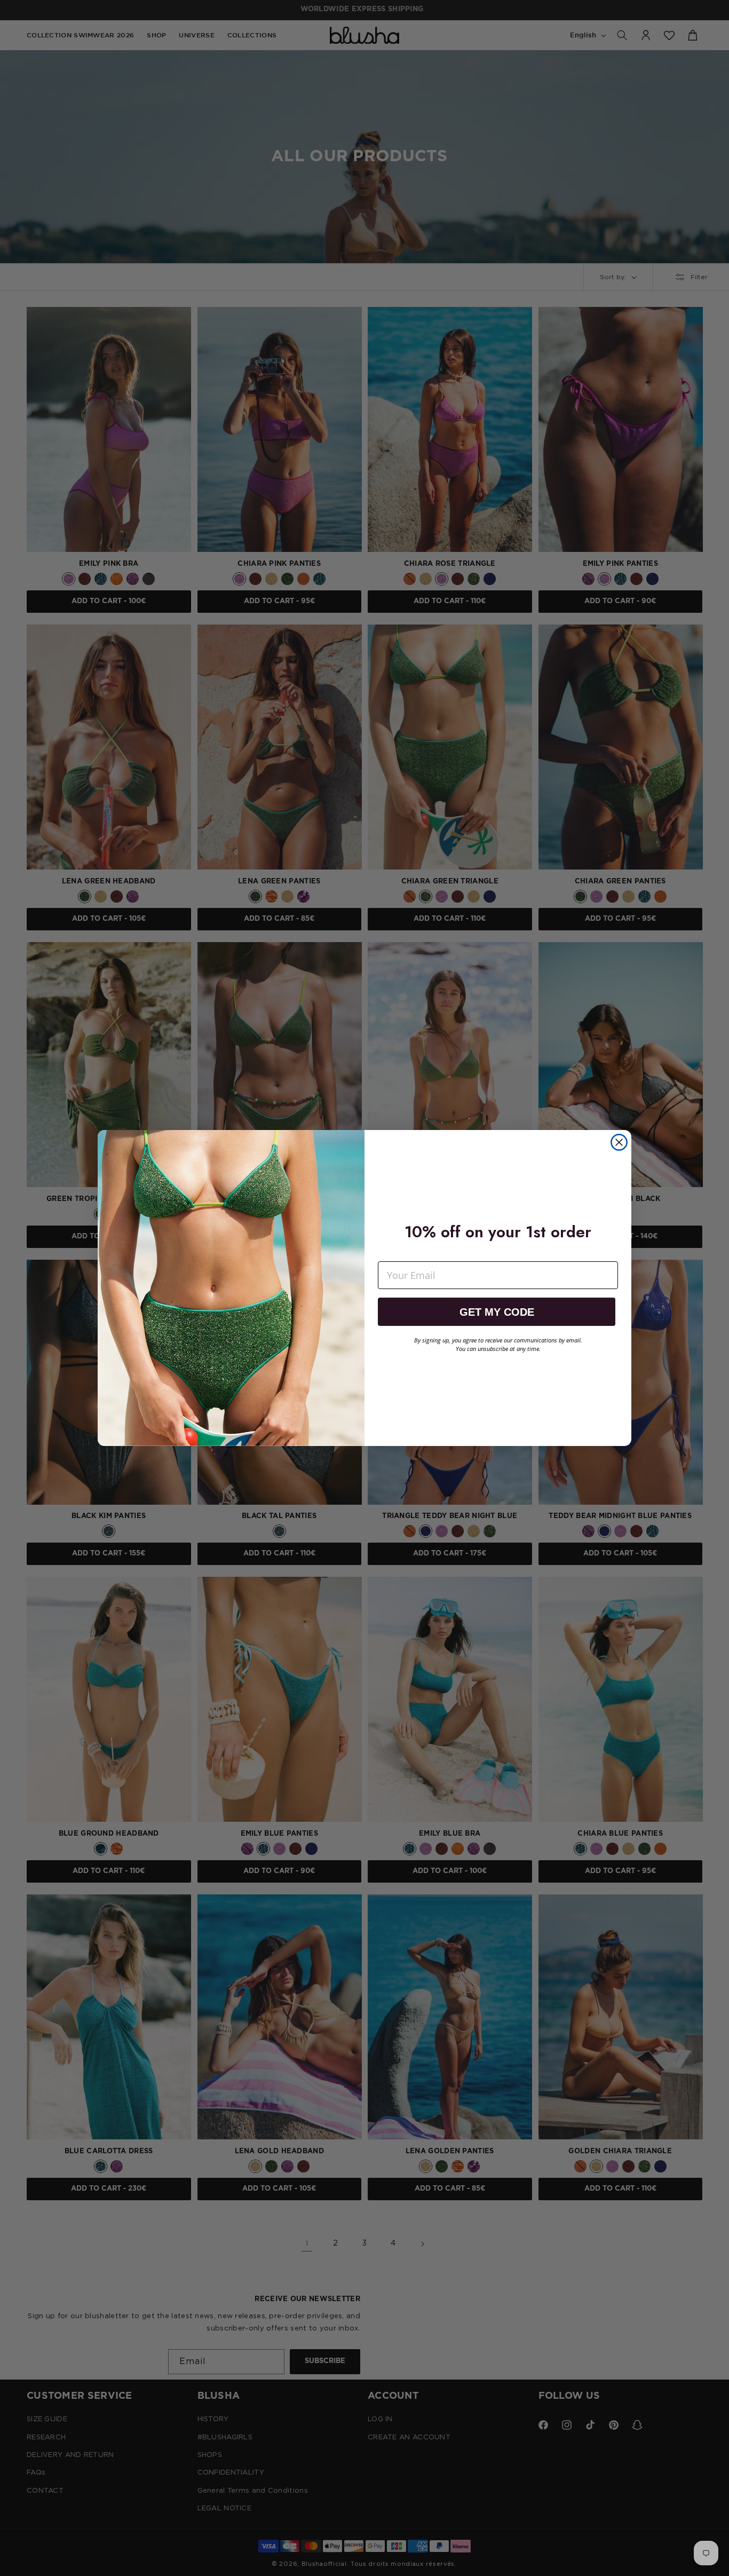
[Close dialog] (619, 1142)
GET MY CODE (497, 1312)
